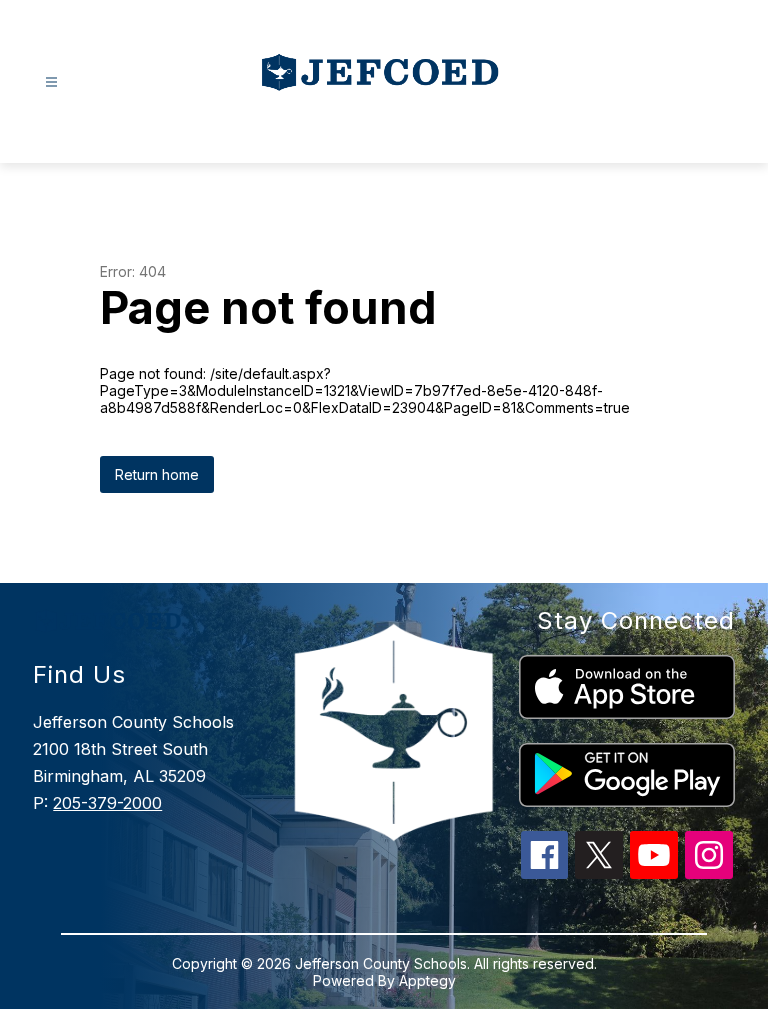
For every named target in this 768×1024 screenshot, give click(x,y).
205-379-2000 (107, 803)
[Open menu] (51, 82)
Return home (157, 474)
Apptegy (427, 980)
